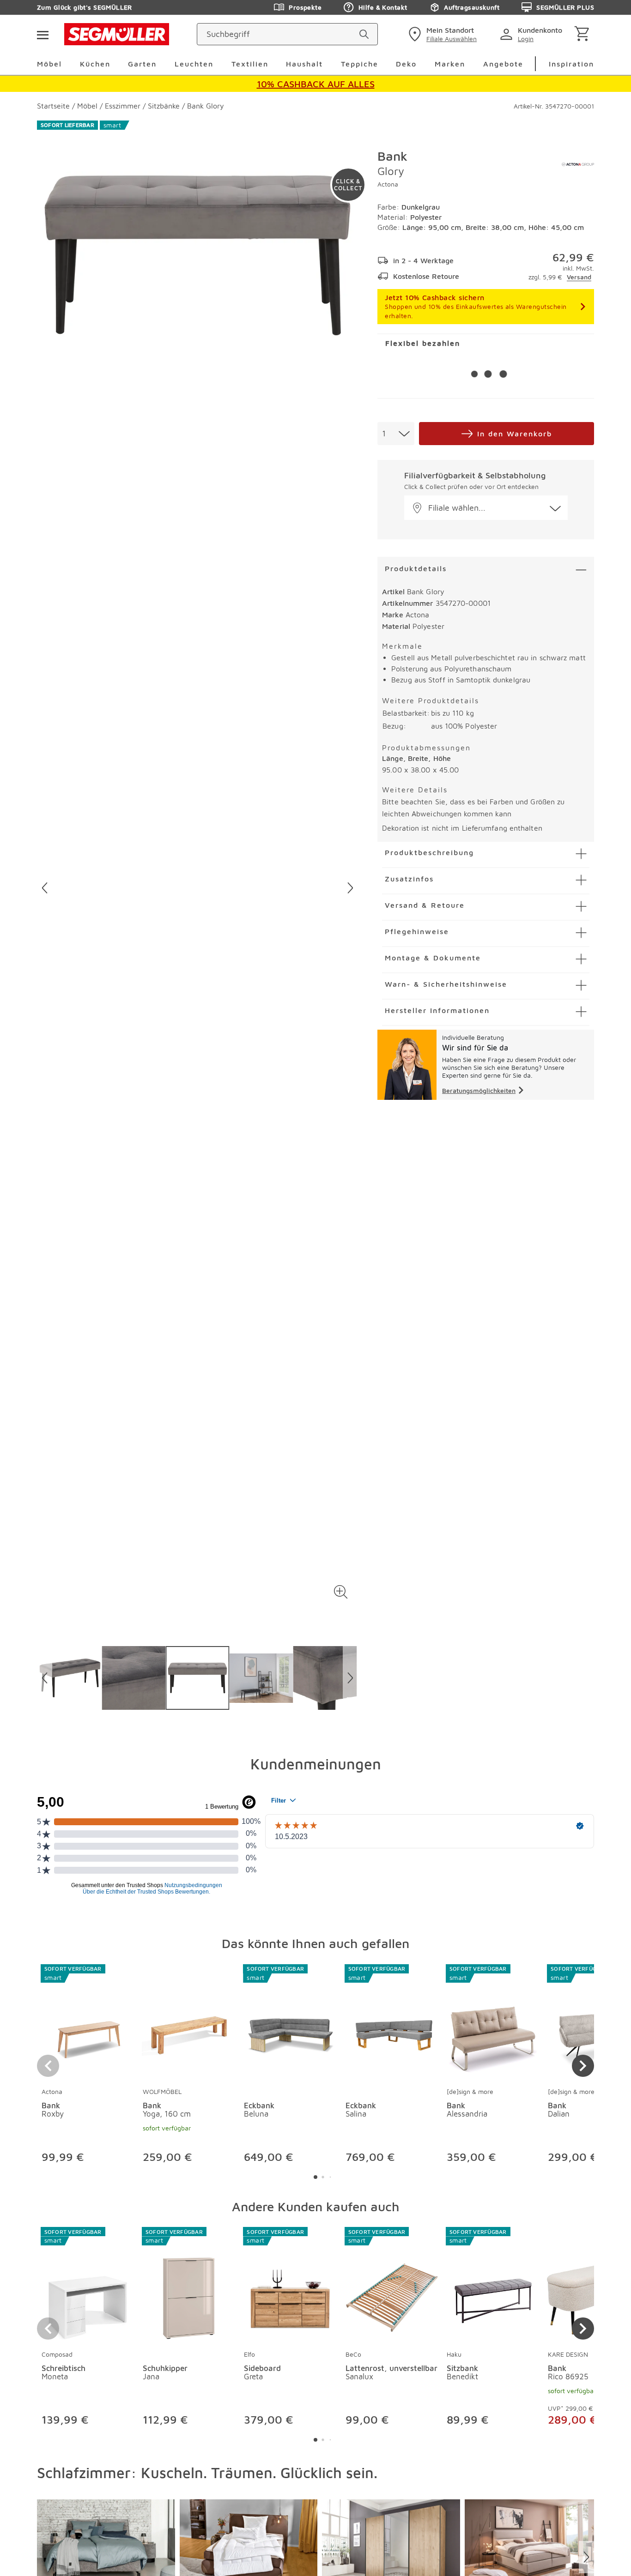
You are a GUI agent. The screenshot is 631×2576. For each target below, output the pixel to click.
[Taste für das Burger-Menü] (42, 34)
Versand (579, 277)
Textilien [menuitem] (250, 64)
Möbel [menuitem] (49, 64)
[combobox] (396, 434)
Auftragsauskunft (472, 7)
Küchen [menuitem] (95, 64)
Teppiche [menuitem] (360, 64)
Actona (388, 184)
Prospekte (305, 7)
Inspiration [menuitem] (571, 64)
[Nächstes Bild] (350, 888)
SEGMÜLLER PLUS (565, 7)
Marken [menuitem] (450, 64)
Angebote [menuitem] (503, 64)
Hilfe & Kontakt (383, 7)
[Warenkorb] (584, 34)
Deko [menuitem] (406, 64)
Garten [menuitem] (142, 64)
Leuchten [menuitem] (194, 64)
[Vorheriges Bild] (45, 888)
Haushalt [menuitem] (304, 64)
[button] (341, 1592)
